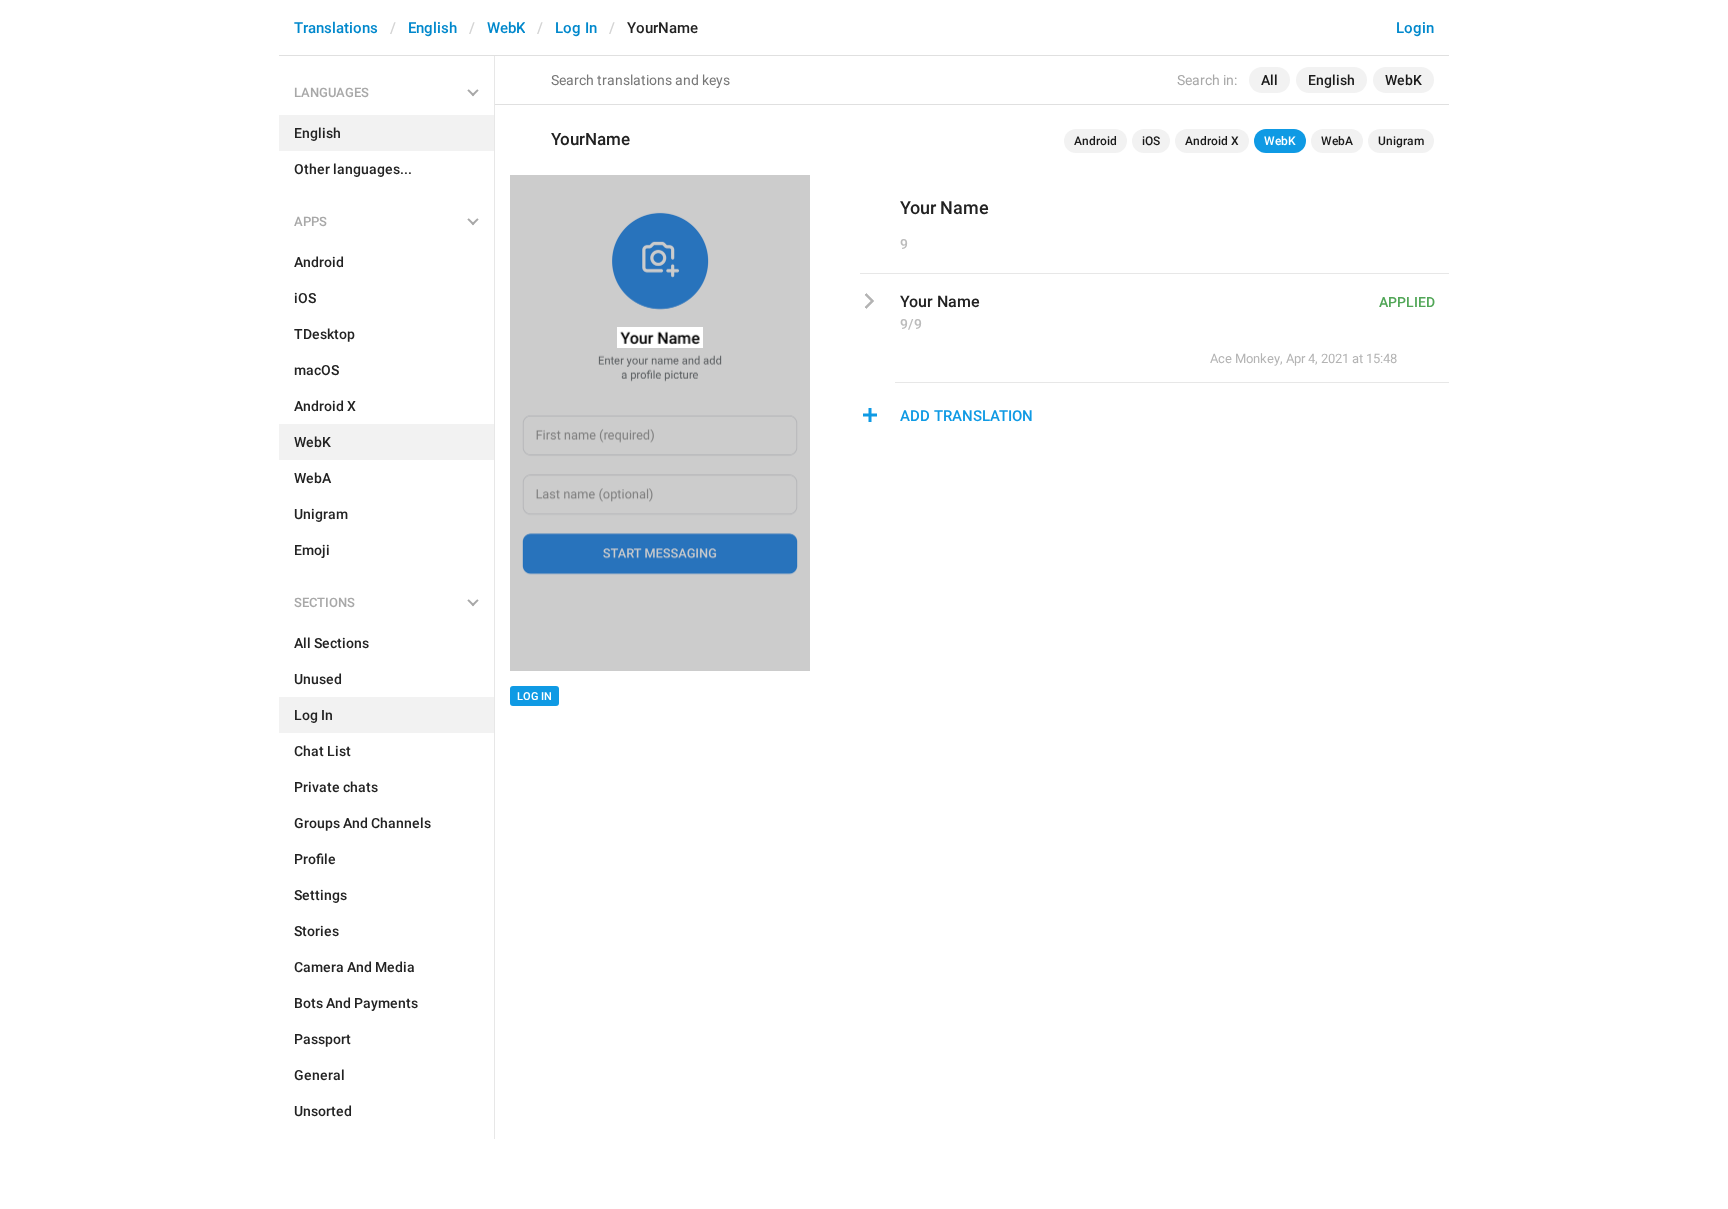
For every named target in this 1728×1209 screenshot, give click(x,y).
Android (1095, 141)
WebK (506, 28)
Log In (576, 28)
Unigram (1401, 141)
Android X (1212, 141)
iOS (1151, 141)
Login (1415, 28)
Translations (336, 28)
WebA (1337, 141)
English (432, 28)
